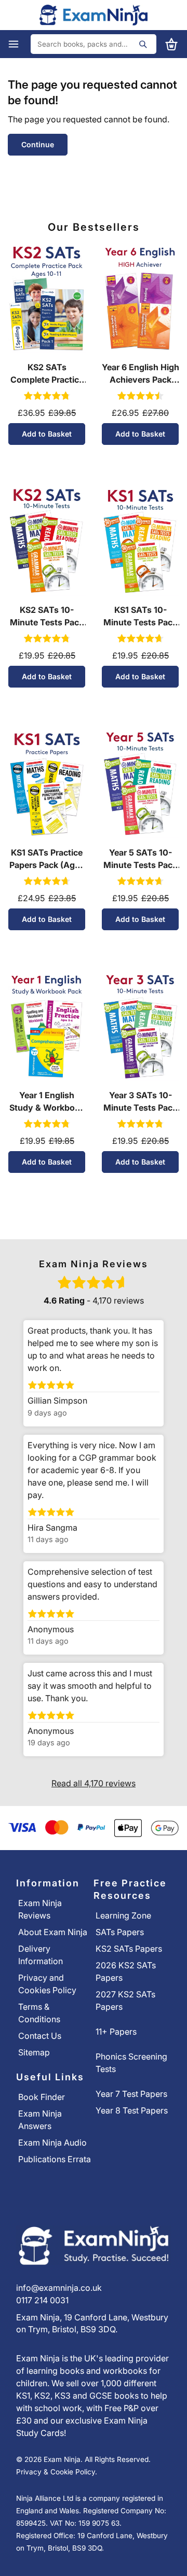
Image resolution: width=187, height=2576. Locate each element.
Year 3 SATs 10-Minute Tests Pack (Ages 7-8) (140, 1102)
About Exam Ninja (53, 1932)
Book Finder (42, 2097)
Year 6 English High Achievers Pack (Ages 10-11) (141, 374)
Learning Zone (123, 1915)
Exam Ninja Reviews (40, 1909)
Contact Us (40, 2036)
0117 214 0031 (42, 2300)
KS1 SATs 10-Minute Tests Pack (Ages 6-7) (140, 617)
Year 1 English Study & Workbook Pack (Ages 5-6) (47, 1102)
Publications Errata (55, 2159)
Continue (38, 144)
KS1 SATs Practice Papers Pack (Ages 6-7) (47, 859)
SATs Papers (120, 1932)
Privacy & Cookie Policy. (57, 2472)
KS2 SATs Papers (129, 1949)
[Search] (143, 44)
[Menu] (19, 44)
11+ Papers (116, 2032)
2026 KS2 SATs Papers (126, 1971)
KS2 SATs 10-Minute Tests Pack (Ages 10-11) (47, 617)
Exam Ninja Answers (40, 2120)
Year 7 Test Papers (131, 2094)
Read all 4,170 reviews (94, 1783)
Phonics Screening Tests (131, 2063)
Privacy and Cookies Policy (47, 1984)
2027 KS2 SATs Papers (125, 2000)
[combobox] (94, 44)
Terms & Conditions (39, 2013)
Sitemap (34, 2052)
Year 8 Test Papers (132, 2110)
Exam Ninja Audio (52, 2143)
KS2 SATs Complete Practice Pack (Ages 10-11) (47, 374)
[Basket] (168, 44)
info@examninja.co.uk (59, 2288)
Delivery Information (41, 1955)
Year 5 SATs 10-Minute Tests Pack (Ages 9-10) (140, 859)
